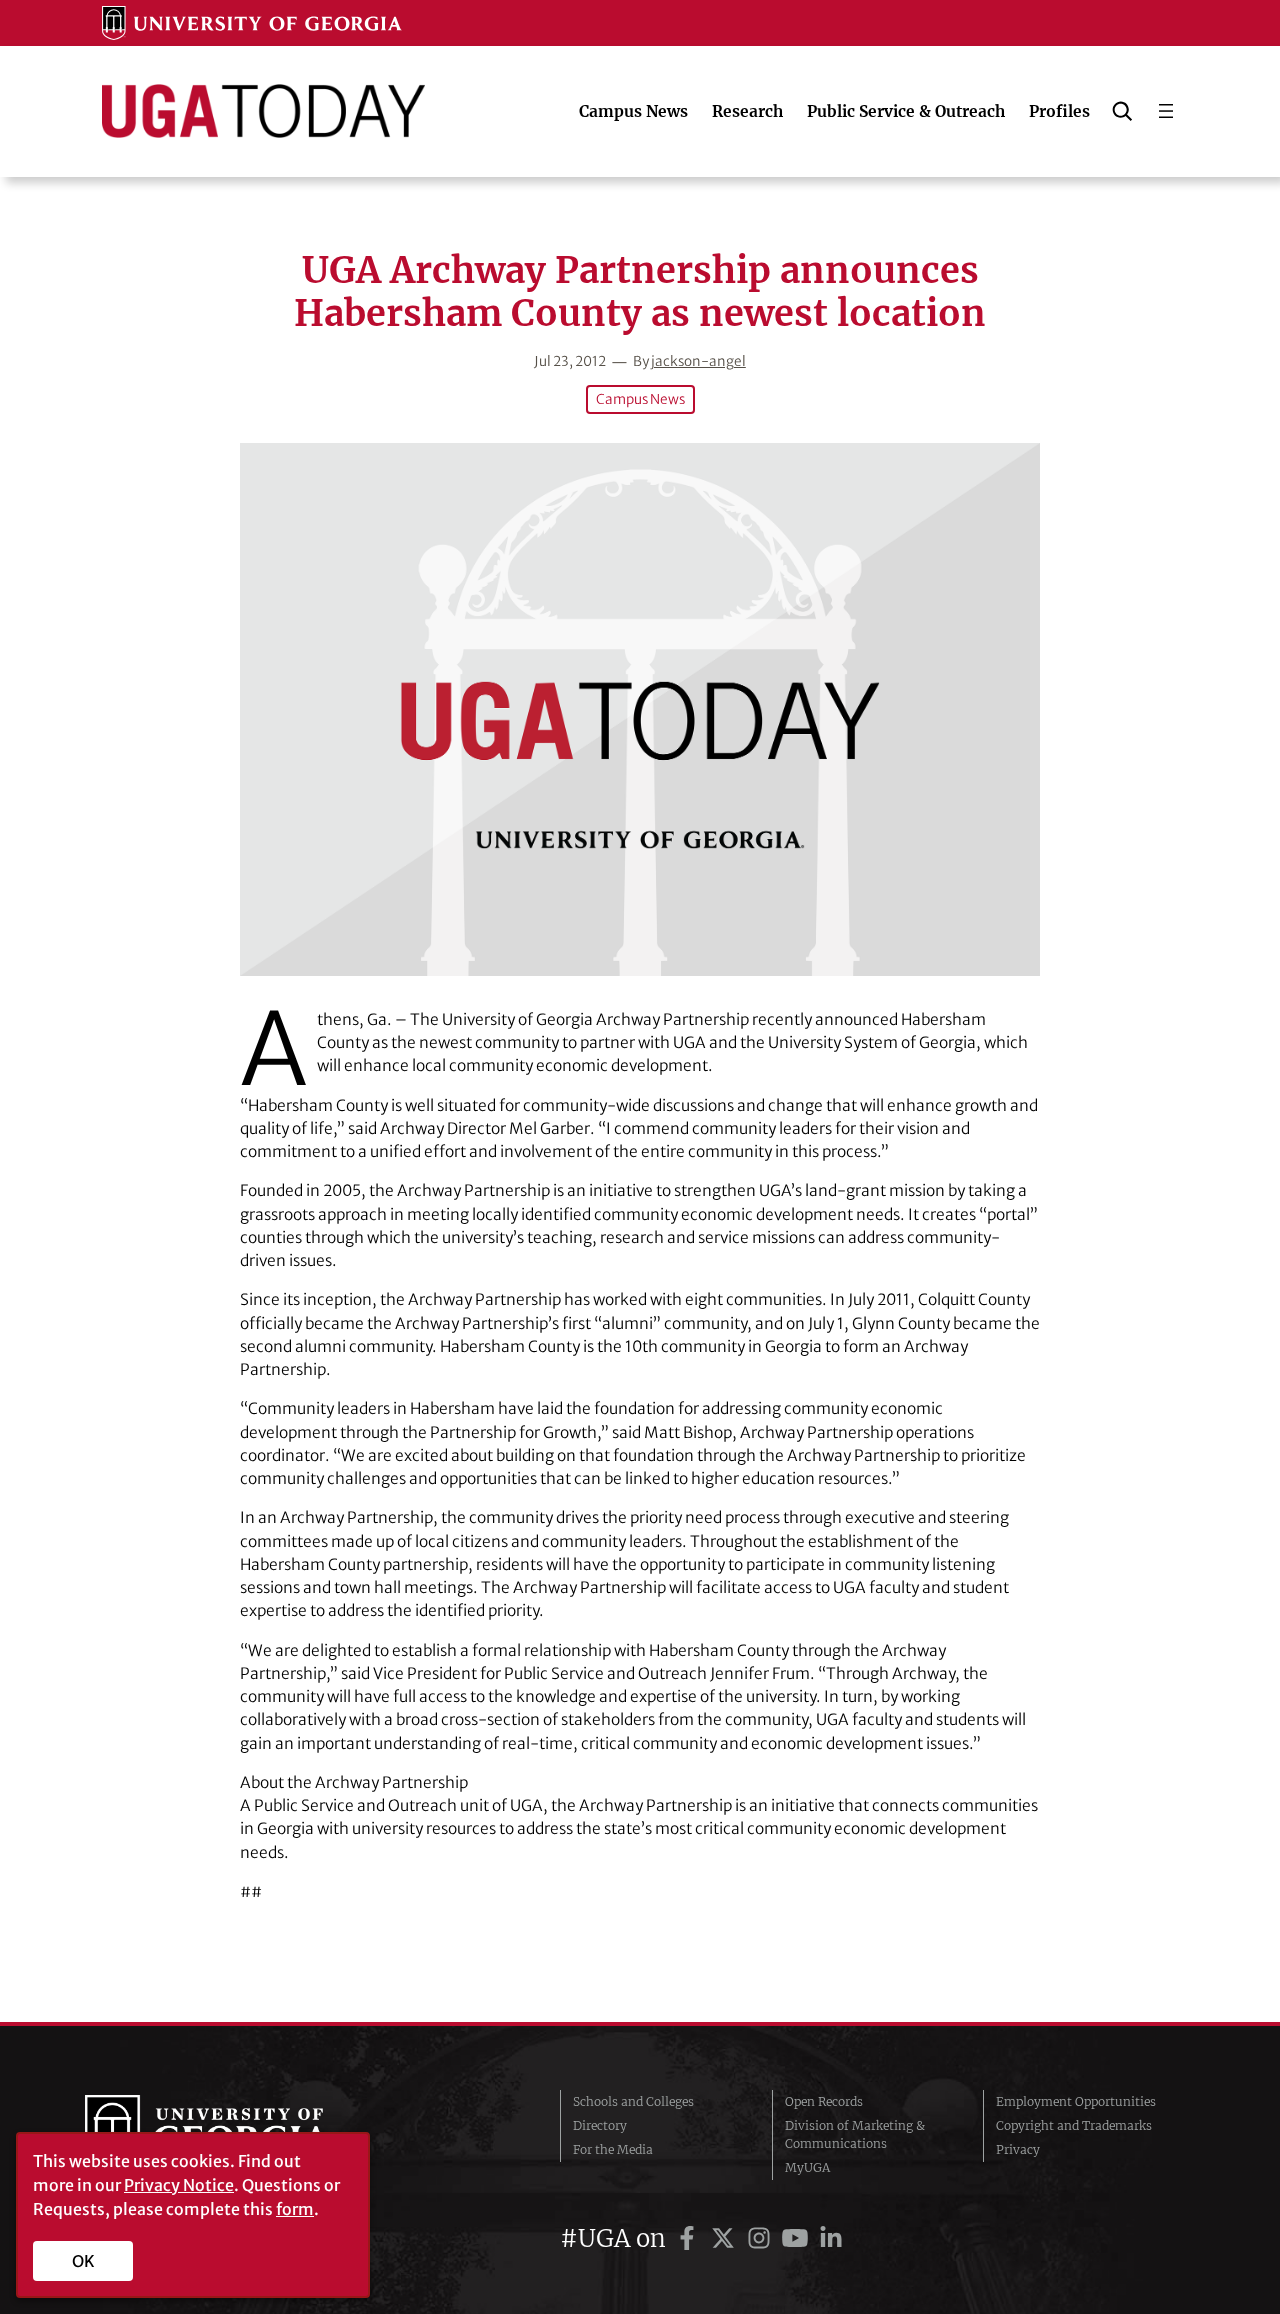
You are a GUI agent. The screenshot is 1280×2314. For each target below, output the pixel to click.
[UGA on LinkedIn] (831, 2238)
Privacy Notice (179, 2185)
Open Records (824, 2101)
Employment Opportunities (1076, 2101)
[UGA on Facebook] (690, 2238)
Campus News (640, 399)
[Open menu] (1166, 111)
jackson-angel (698, 361)
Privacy (1018, 2149)
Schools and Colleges (633, 2101)
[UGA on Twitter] (726, 2238)
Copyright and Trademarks (1074, 2125)
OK (83, 2261)
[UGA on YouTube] (798, 2238)
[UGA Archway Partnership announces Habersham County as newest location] (640, 709)
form (295, 2209)
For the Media (613, 2149)
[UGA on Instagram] (762, 2238)
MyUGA (807, 2167)
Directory (600, 2125)
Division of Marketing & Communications (855, 2134)
